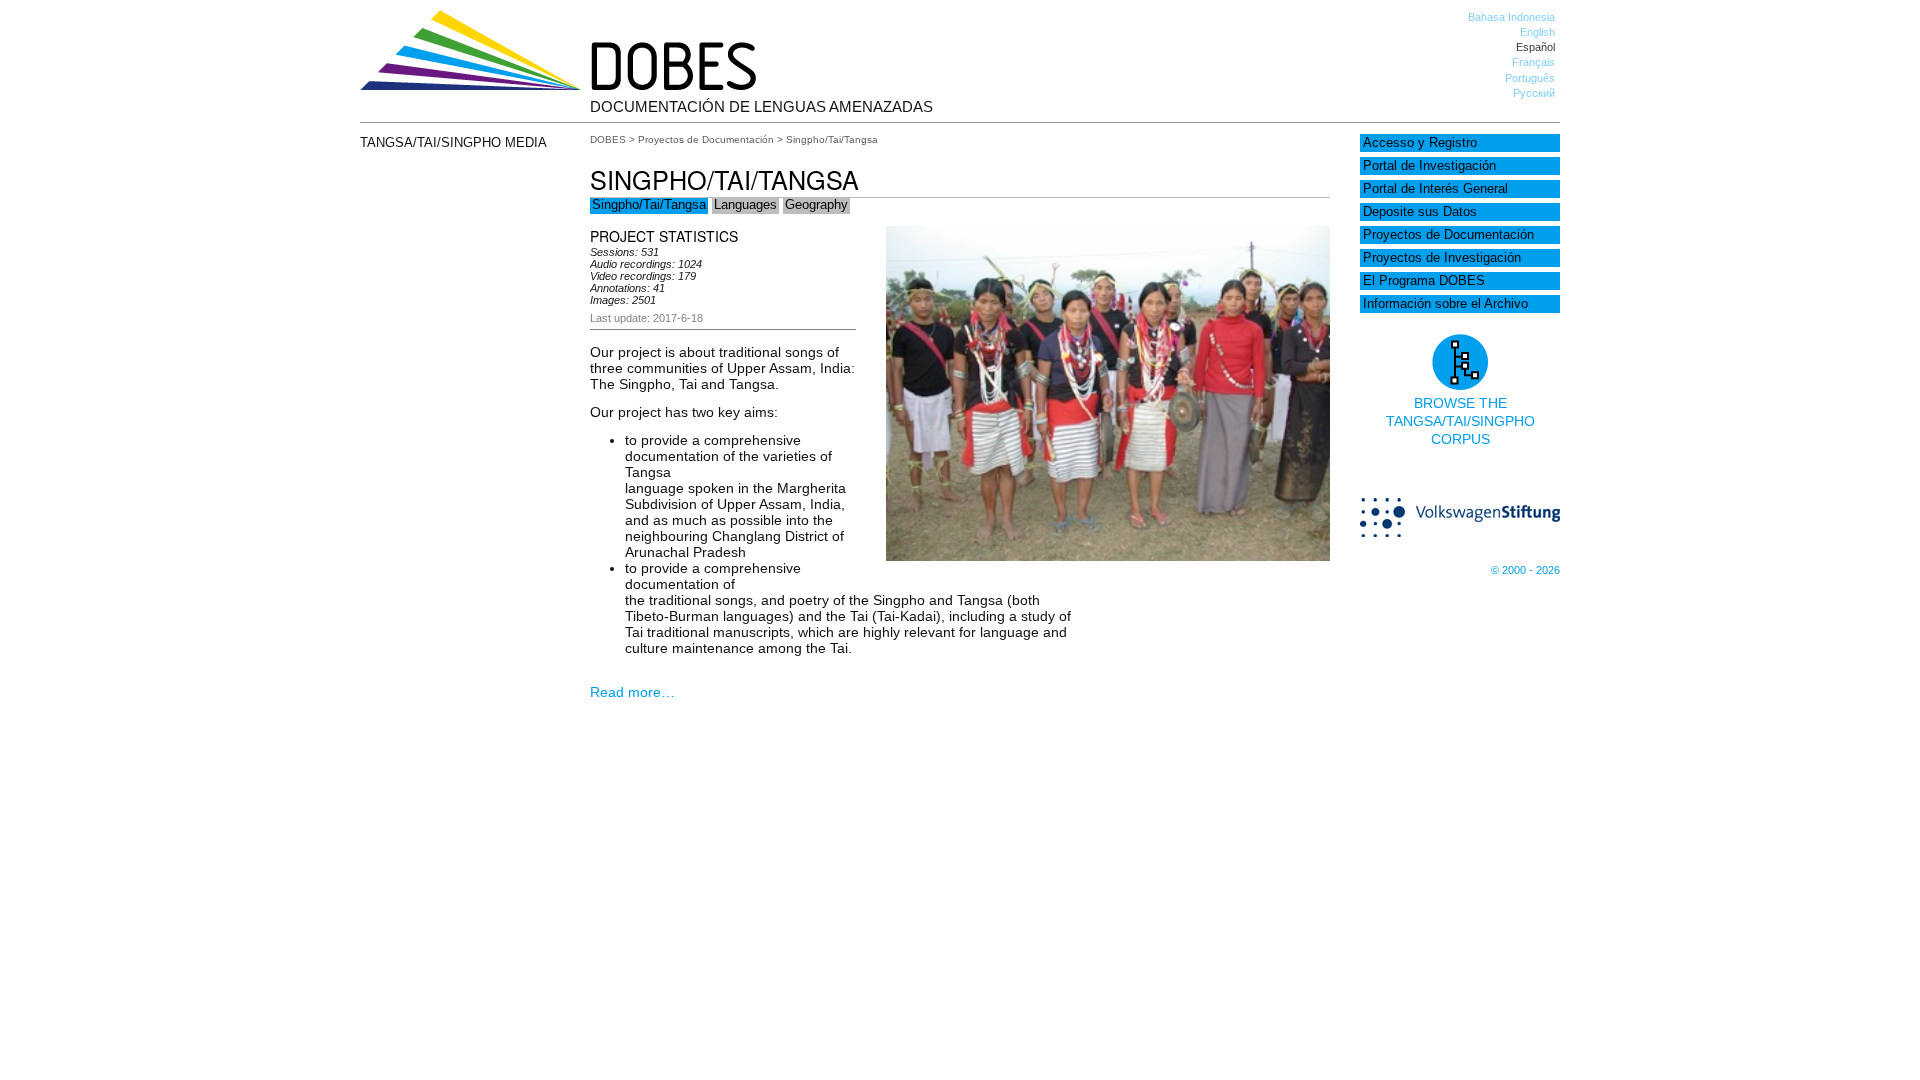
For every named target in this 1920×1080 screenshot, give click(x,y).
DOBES (608, 139)
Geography (816, 205)
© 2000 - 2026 (1525, 570)
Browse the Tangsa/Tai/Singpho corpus (1460, 421)
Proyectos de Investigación (1442, 258)
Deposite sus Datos (1420, 212)
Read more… (632, 692)
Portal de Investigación (1429, 166)
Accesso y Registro (1420, 143)
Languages (745, 205)
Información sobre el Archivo (1445, 304)
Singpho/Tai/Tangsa (649, 205)
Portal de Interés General (1435, 189)
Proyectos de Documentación (1448, 235)
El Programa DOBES (1424, 281)
